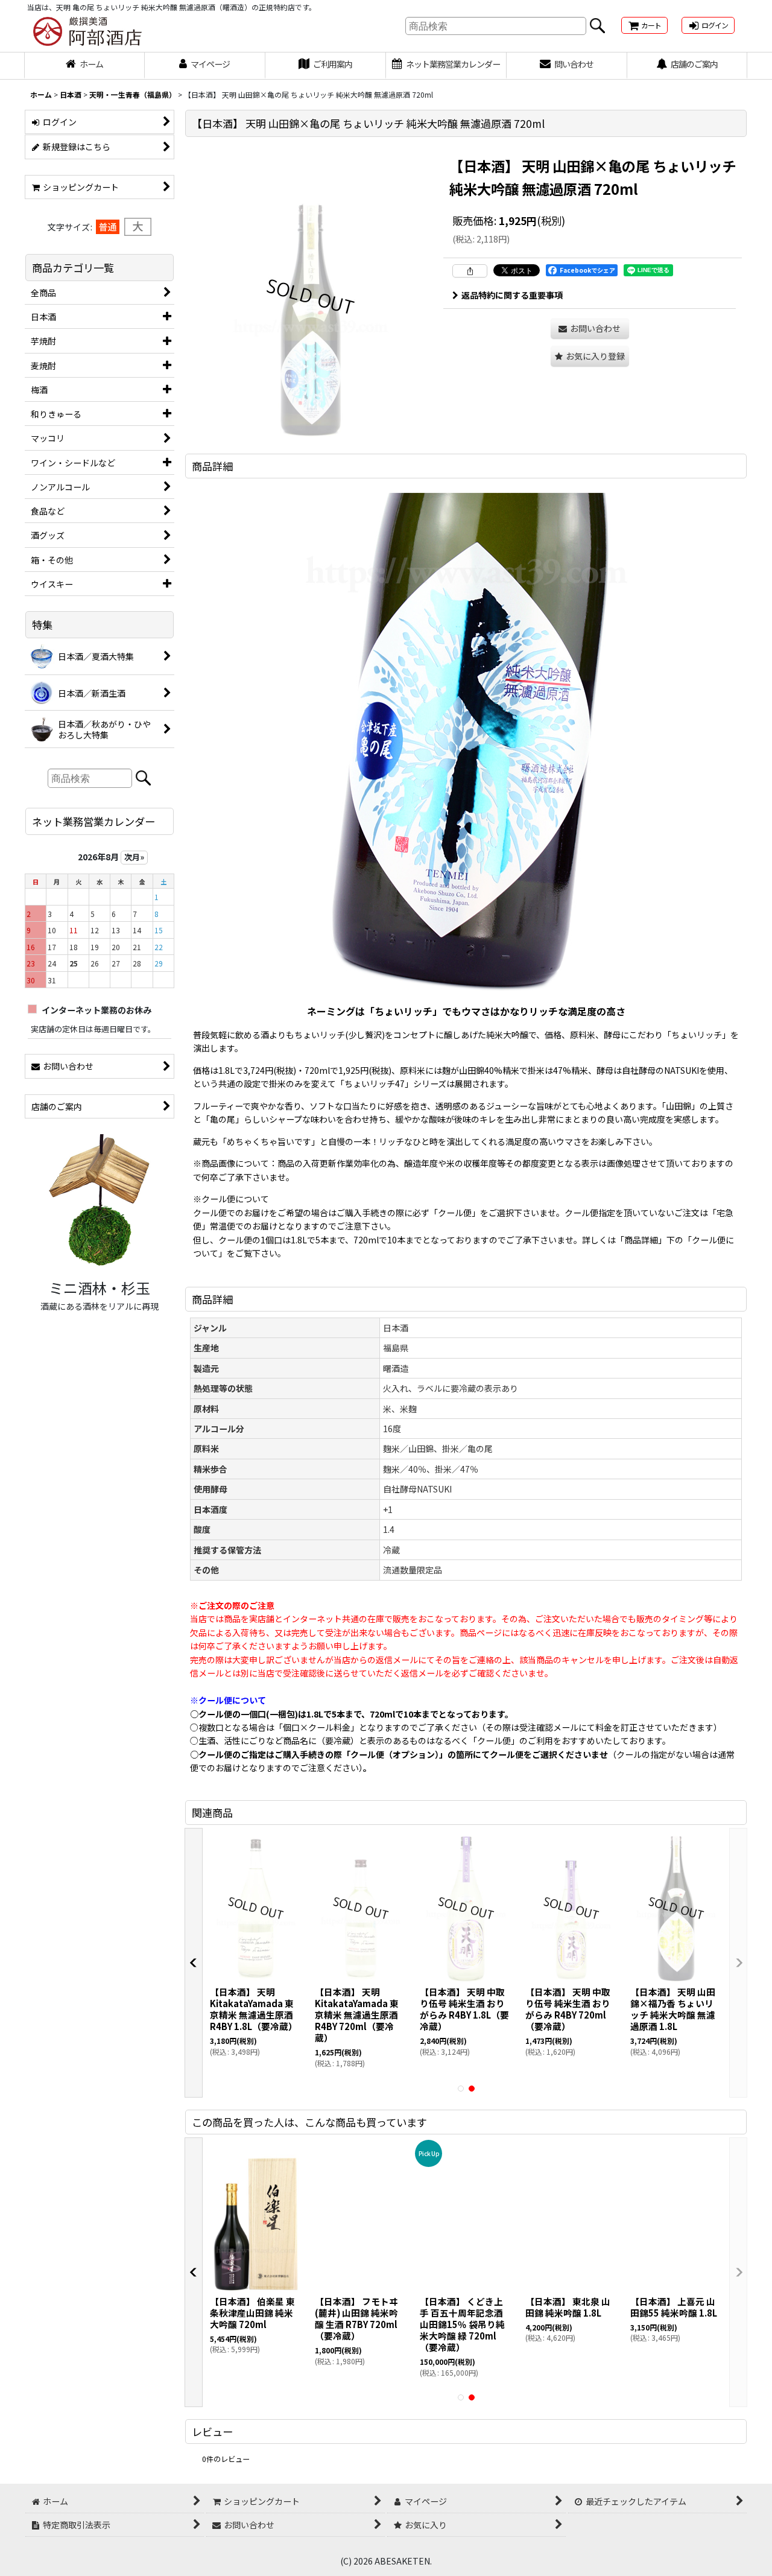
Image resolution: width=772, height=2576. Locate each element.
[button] (590, 356)
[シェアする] (470, 271)
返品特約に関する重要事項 (512, 295)
